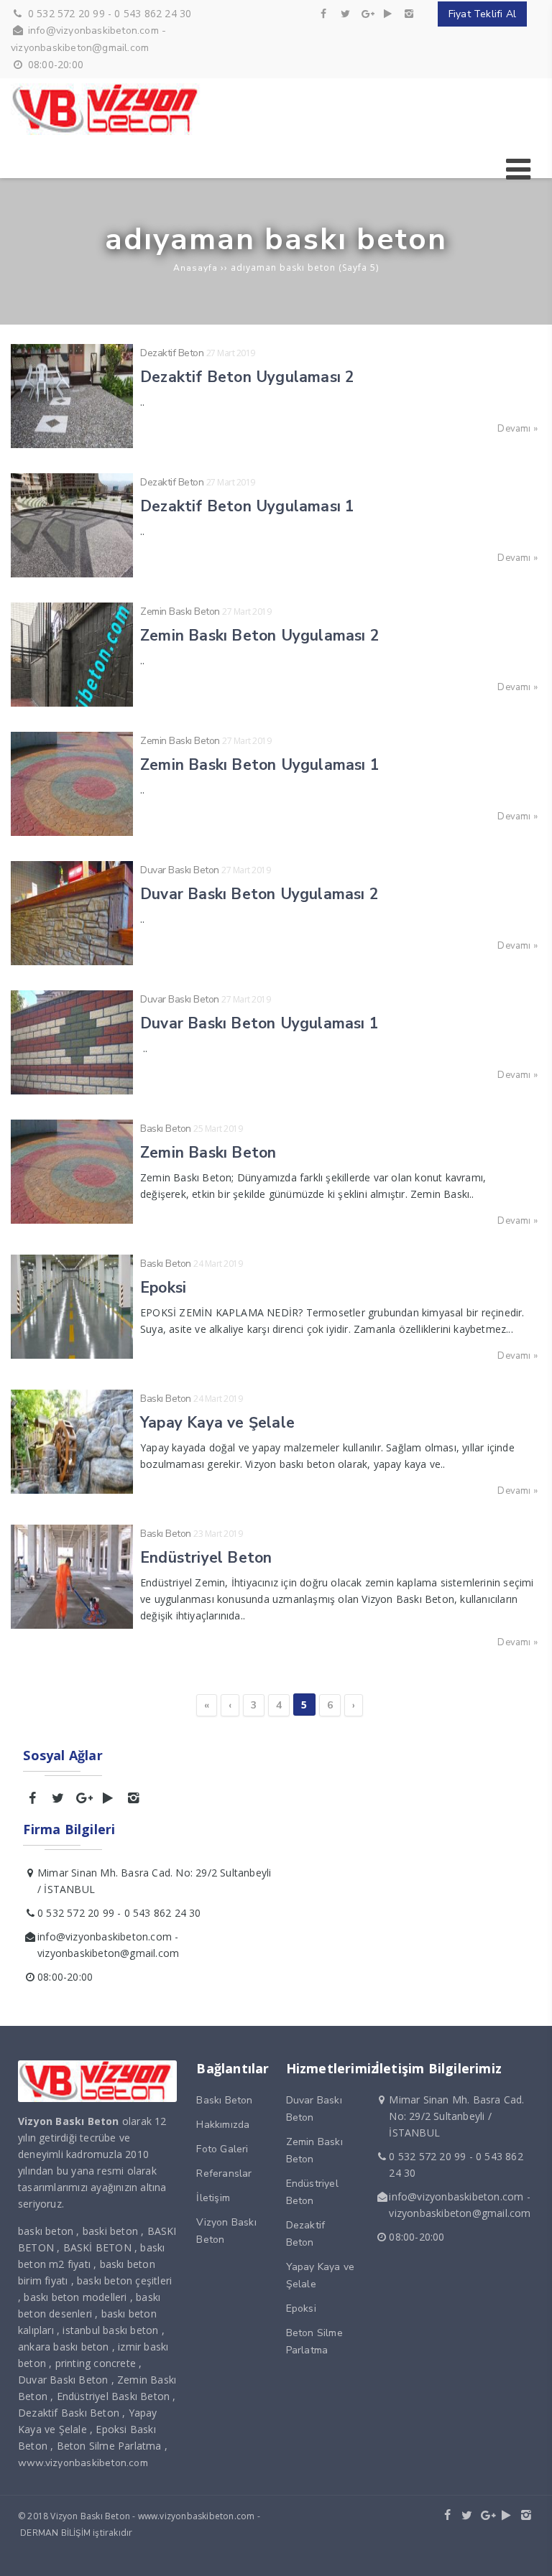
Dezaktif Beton (172, 353)
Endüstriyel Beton (206, 1558)
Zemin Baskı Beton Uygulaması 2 (260, 636)
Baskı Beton (166, 1129)
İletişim (213, 2198)
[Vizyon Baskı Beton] (108, 132)
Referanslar (224, 2173)
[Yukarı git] (530, 2554)
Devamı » (517, 429)
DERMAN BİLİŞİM (55, 2533)
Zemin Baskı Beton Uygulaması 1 (260, 765)
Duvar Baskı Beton (180, 870)
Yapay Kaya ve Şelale (217, 1423)
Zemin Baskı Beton (180, 612)
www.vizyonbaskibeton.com (83, 2463)
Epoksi (163, 1288)
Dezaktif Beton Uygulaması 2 (247, 377)
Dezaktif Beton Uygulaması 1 (247, 506)
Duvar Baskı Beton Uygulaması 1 (259, 1023)
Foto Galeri (222, 2149)
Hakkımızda (223, 2125)
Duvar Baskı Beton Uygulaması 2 (259, 894)
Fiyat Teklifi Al (482, 14)
